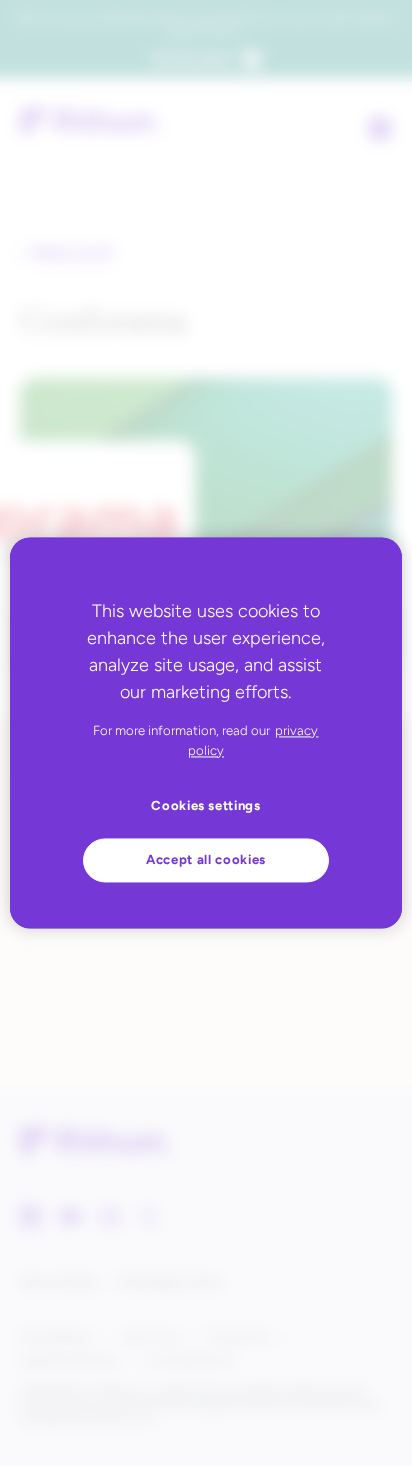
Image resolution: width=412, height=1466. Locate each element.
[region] (205, 732)
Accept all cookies (206, 859)
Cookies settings (206, 806)
